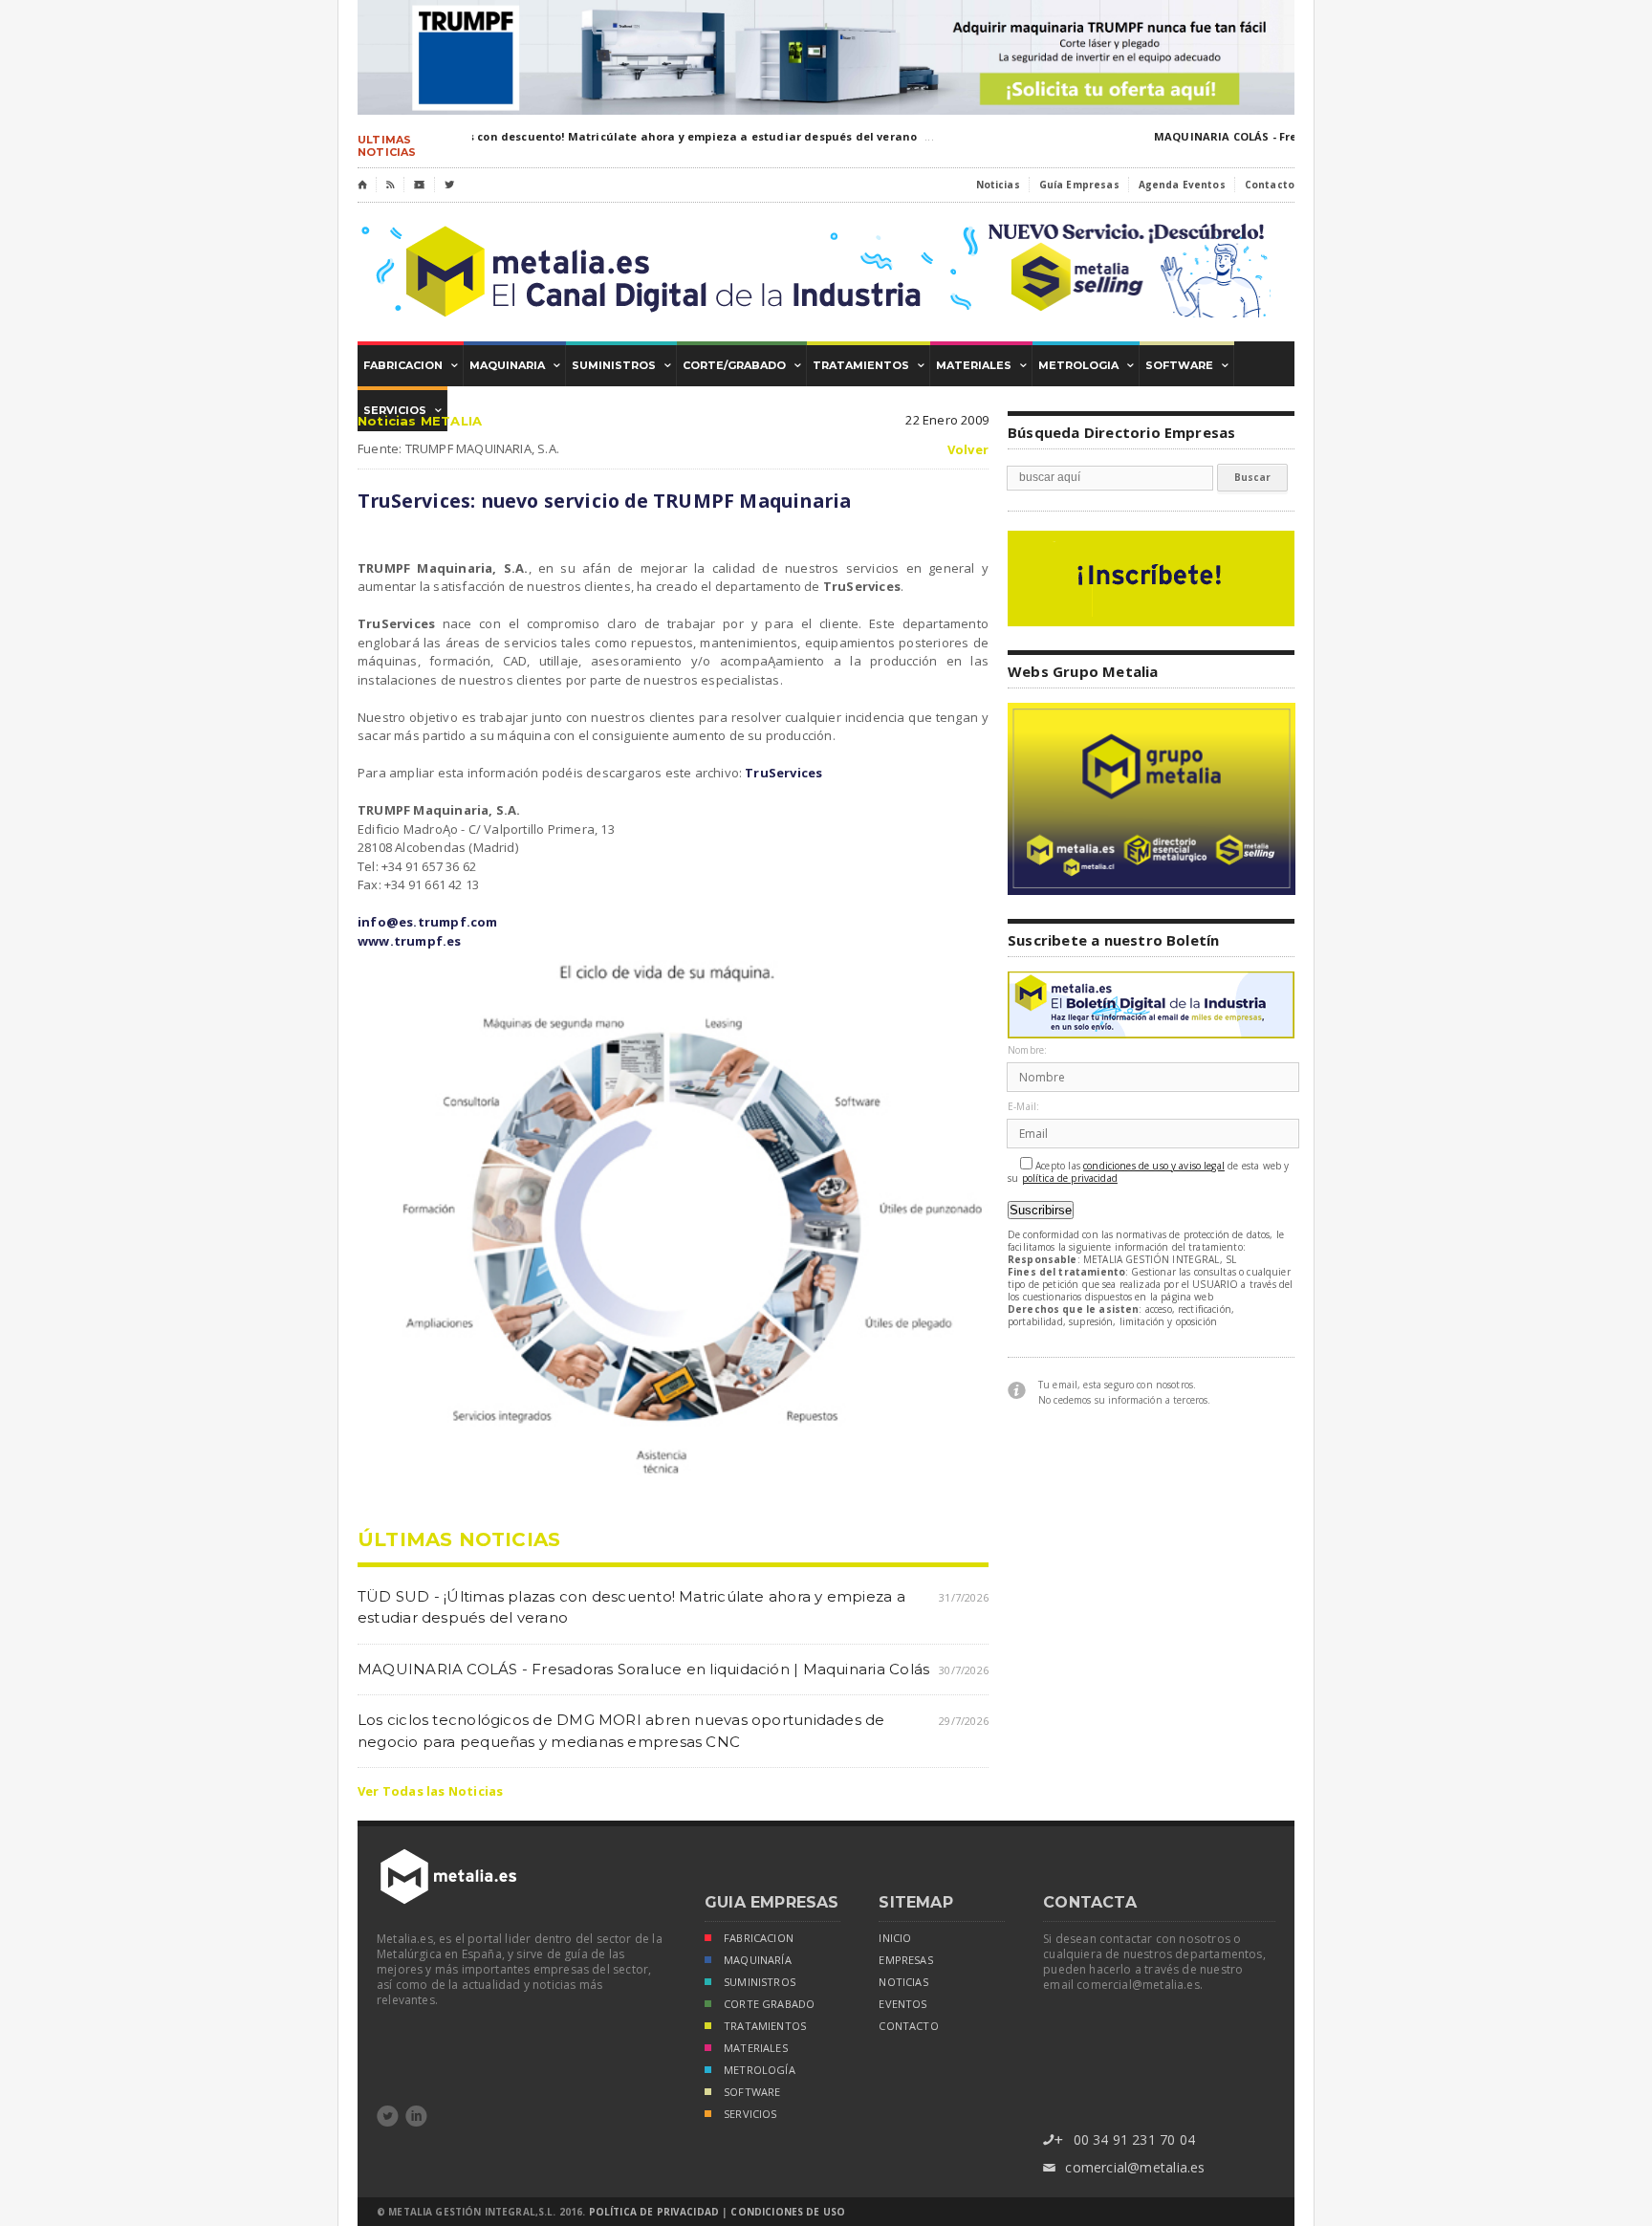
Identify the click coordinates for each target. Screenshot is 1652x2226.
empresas (905, 1960)
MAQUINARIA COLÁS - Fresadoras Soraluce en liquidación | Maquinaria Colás (643, 1669)
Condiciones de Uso (788, 2212)
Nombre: (1027, 1050)
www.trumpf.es (410, 941)
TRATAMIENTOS (765, 2026)
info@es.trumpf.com (428, 922)
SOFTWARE (752, 2092)
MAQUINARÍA (758, 1960)
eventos (902, 2004)
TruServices (783, 773)
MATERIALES (756, 2048)
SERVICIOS (750, 2114)
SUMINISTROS (760, 1982)
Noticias (998, 185)
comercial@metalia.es (1124, 2167)
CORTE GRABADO (769, 2004)
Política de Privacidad (654, 2212)
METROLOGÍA (760, 2070)
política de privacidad (1070, 1178)
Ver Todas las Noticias (430, 1791)
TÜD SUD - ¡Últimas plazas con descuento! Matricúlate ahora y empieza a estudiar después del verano (603, 136)
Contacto (1270, 185)
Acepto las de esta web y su (1149, 1172)
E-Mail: (1023, 1107)
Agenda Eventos (1182, 185)
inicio (895, 1938)
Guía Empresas (1079, 185)
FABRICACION (759, 1938)
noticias (903, 1982)
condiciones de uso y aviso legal (1154, 1166)
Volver (968, 450)
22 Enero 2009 (947, 420)
